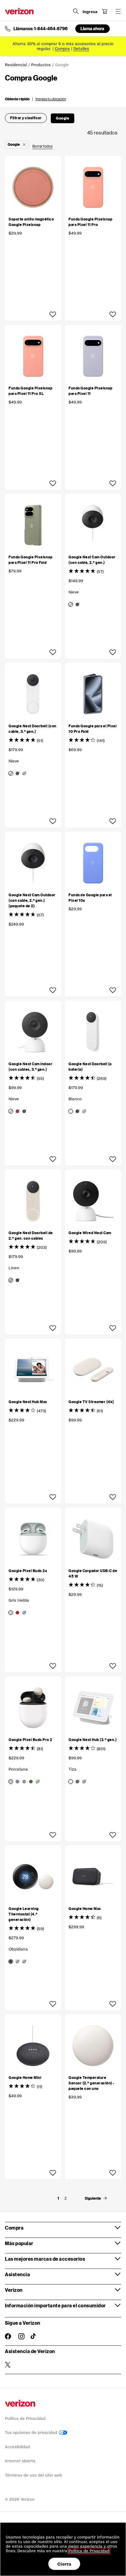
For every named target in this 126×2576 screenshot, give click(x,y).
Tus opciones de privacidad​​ (32, 2433)
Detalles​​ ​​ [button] (81, 49)
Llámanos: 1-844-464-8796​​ (41, 29)
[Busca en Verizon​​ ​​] (76, 11)
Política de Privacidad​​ (25, 2418)
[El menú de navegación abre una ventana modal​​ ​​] (118, 11)
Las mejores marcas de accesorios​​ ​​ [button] (45, 2259)
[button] (35, 99)
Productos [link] (41, 65)
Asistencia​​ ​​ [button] (18, 2274)
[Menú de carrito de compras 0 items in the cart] (105, 11)
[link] (66, 2198)
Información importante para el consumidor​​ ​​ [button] (56, 2305)
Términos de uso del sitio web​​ (34, 2475)
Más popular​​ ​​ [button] (19, 2243)
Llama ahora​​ (93, 29)
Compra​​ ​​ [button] (15, 2228)
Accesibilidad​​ (18, 2447)
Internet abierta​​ (20, 2461)
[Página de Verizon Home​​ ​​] (19, 11)
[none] (58, 2198)
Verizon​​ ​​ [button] (14, 2290)
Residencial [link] (16, 65)
